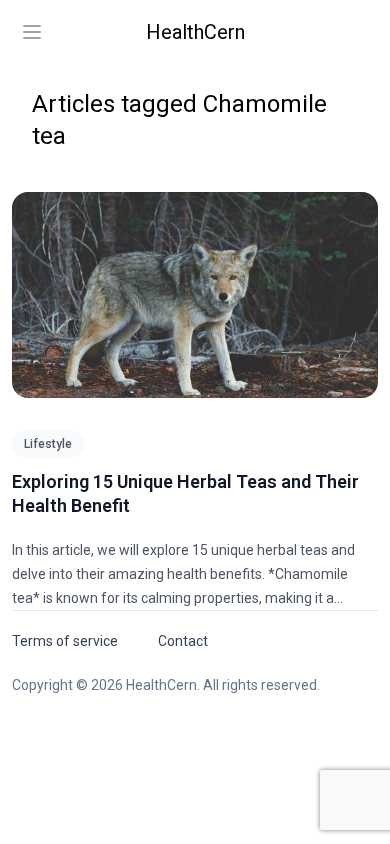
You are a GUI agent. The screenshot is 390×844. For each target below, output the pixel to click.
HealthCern (195, 32)
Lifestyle (48, 444)
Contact (183, 641)
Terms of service (65, 641)
